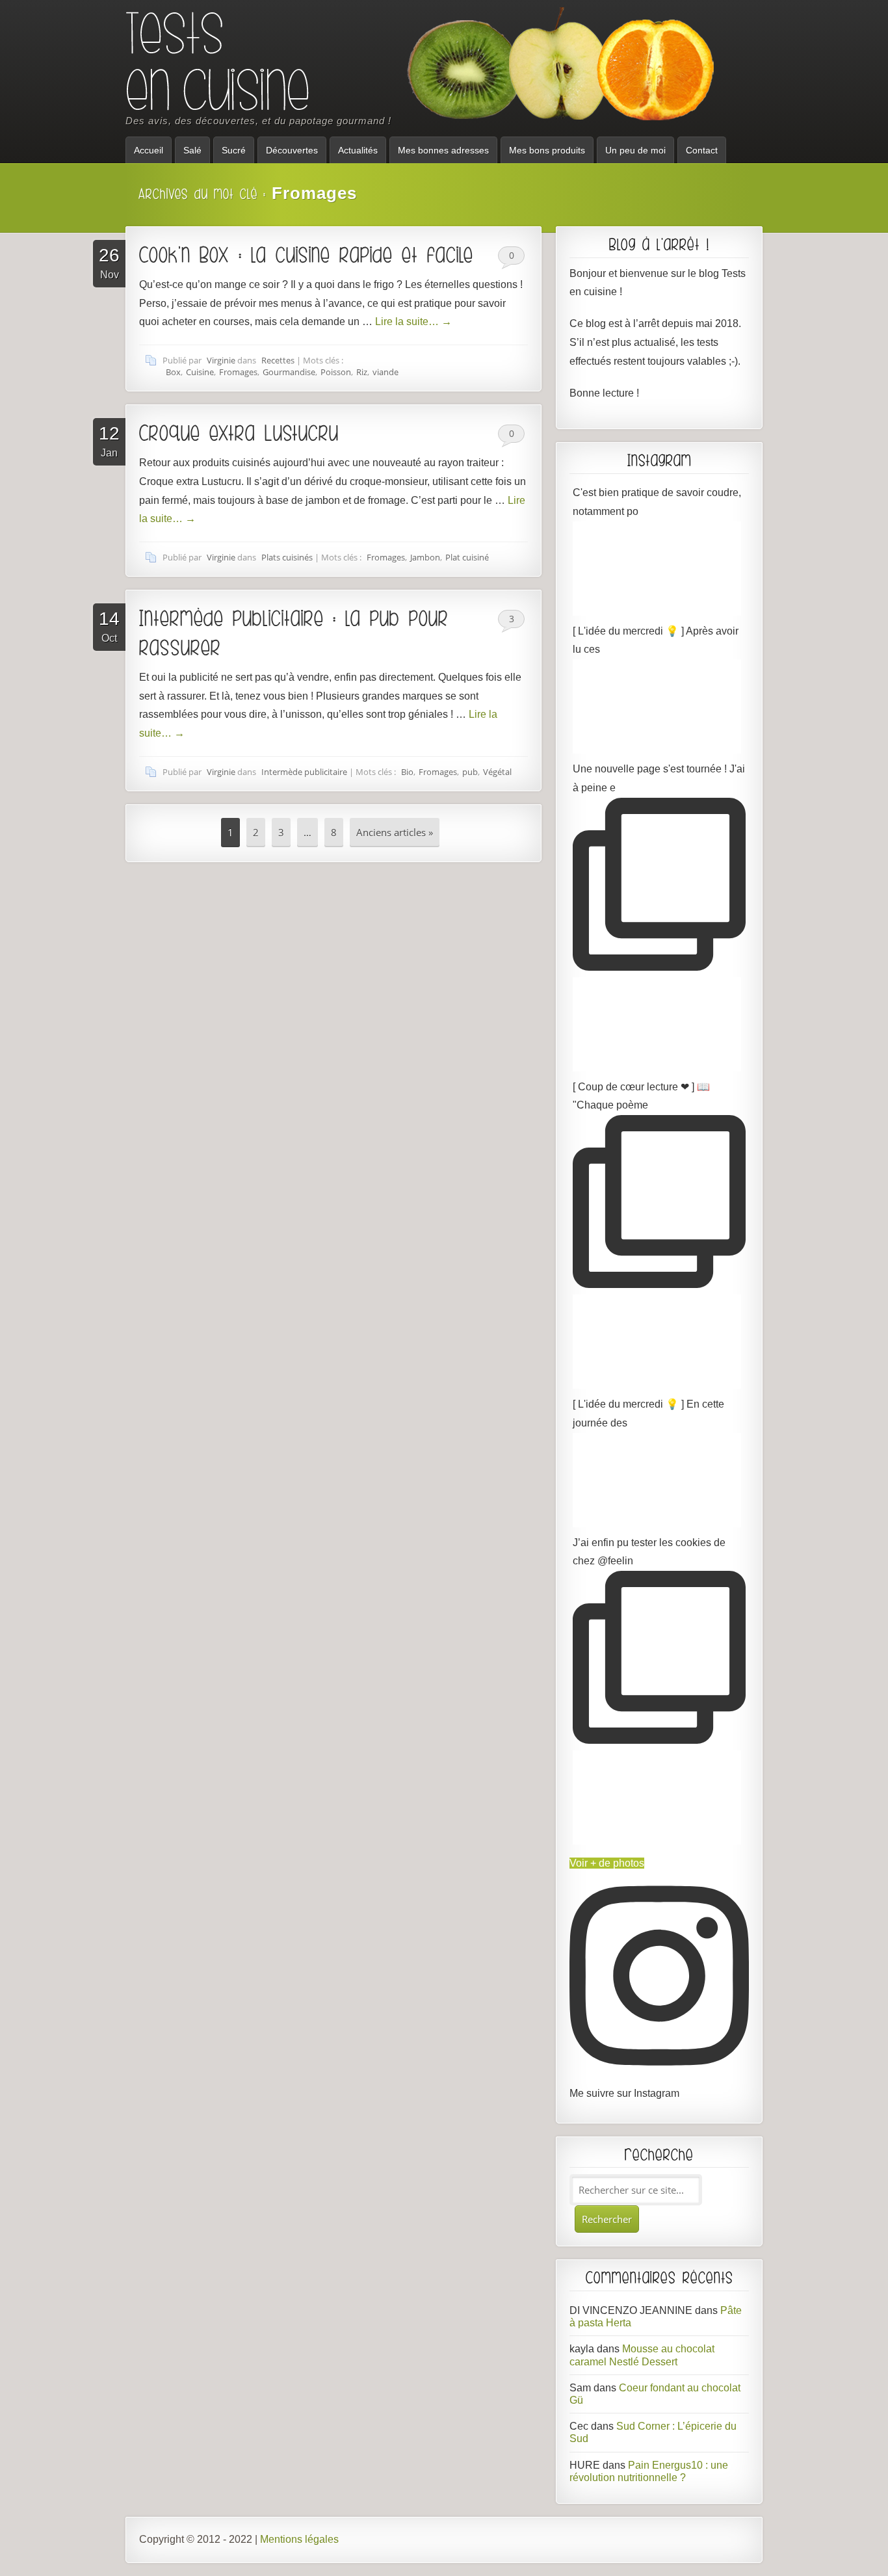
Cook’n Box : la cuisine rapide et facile (306, 254)
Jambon (425, 557)
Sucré (234, 150)
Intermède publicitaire (304, 772)
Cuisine (200, 372)
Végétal (497, 772)
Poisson (336, 372)
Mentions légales (299, 2539)
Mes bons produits (547, 150)
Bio (407, 772)
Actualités (358, 150)
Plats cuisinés (287, 557)
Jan (109, 441)
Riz (362, 372)
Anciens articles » (395, 832)
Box (173, 372)
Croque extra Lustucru (239, 432)
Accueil (149, 150)
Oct (109, 626)
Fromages (238, 372)
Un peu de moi (635, 150)
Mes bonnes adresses (443, 150)
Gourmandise (289, 372)
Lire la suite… (413, 322)
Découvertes (292, 150)
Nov (109, 263)
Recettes (278, 360)
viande (385, 372)
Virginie (221, 360)
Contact (702, 150)
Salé (192, 150)
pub (470, 772)
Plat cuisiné (467, 557)
